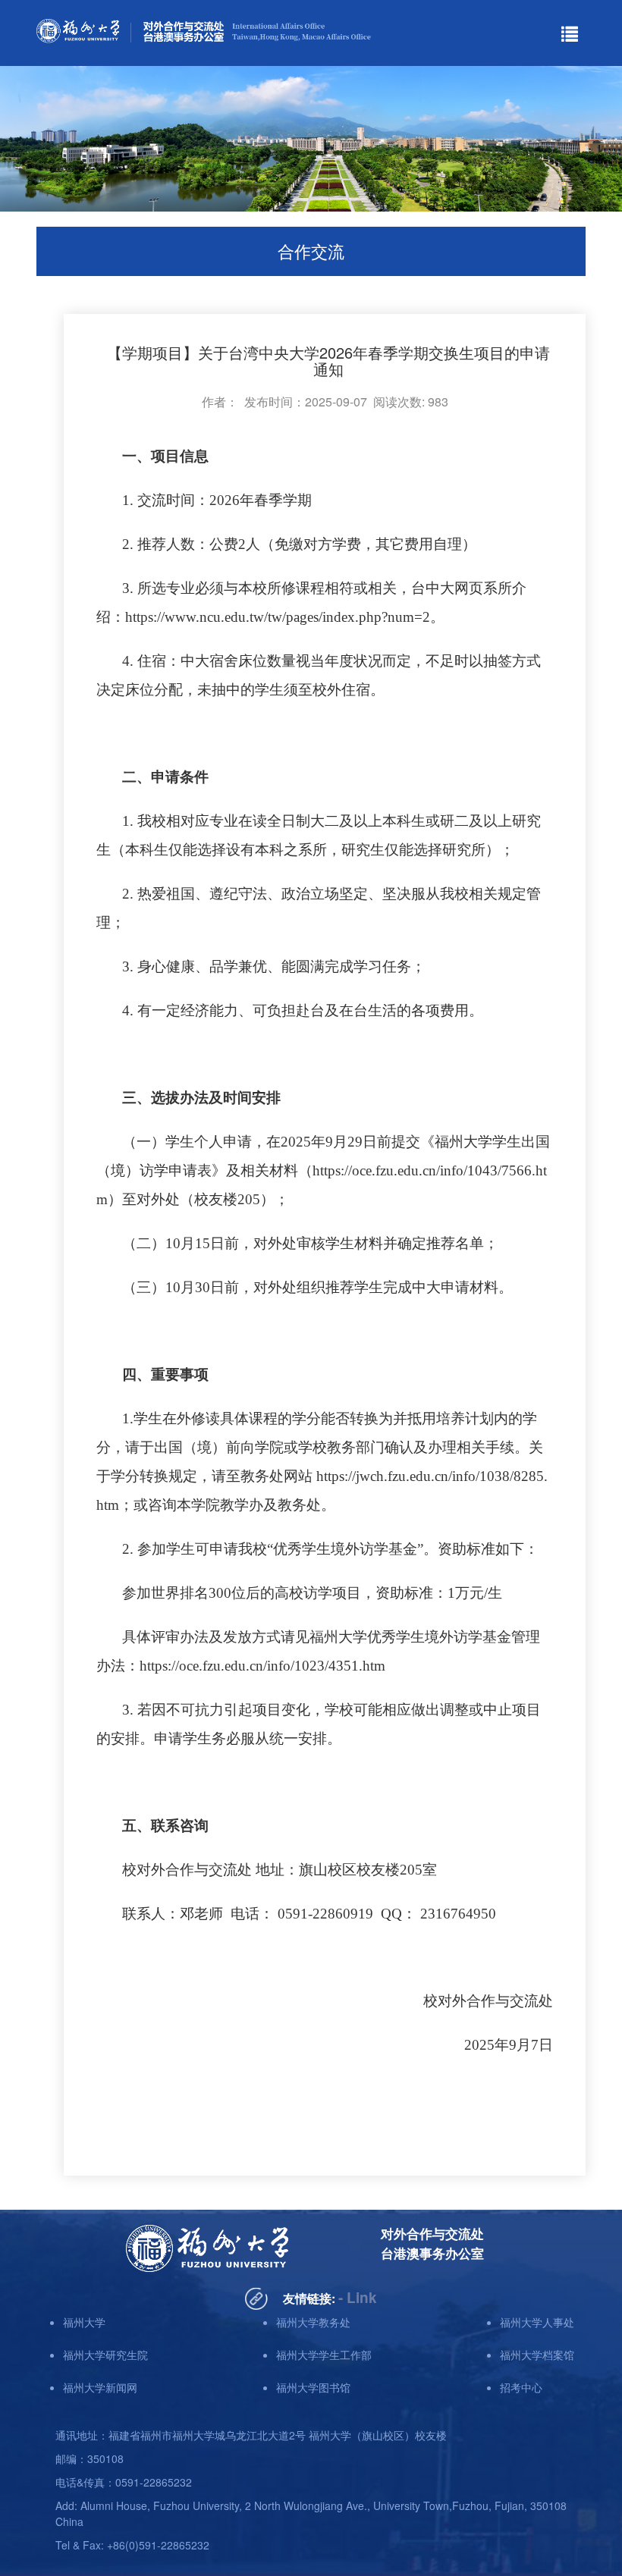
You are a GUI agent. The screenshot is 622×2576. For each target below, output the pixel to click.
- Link (358, 2297)
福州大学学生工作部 (324, 2355)
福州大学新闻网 (100, 2387)
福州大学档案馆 (537, 2355)
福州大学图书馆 (313, 2387)
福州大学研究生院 (105, 2355)
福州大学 (84, 2322)
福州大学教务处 (313, 2322)
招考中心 (521, 2387)
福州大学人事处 (537, 2322)
